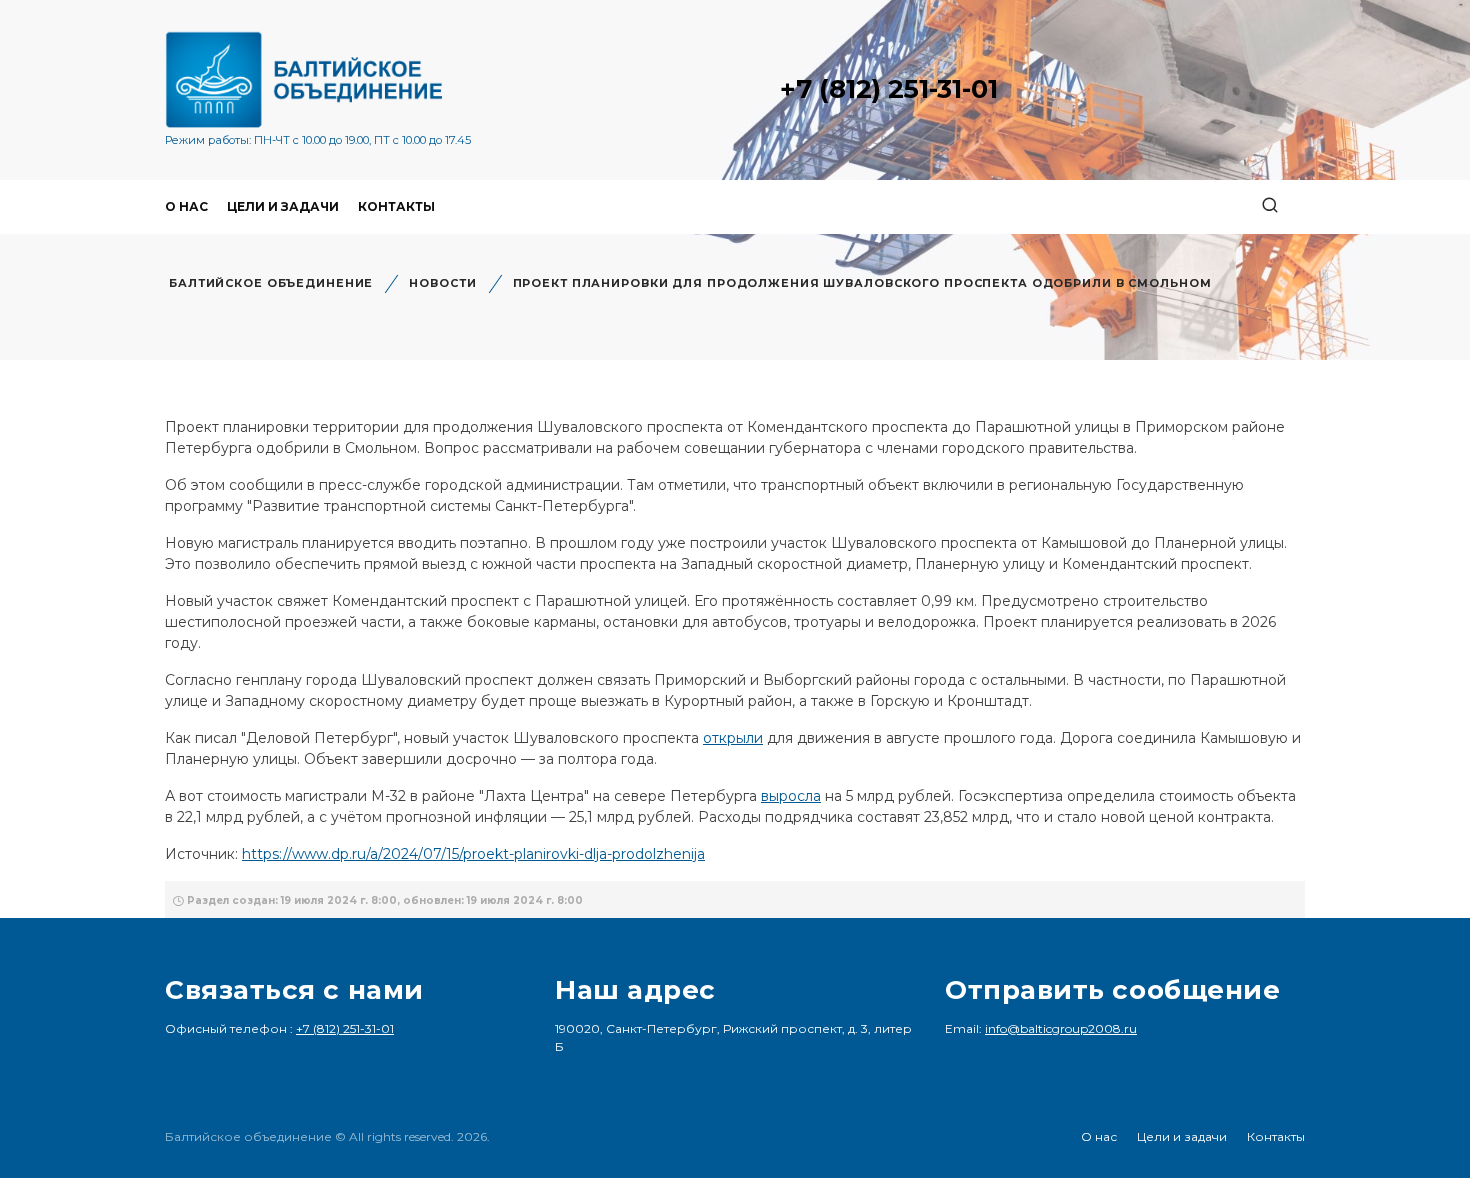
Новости (442, 283)
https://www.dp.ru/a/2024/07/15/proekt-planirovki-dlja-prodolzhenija (473, 854)
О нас (186, 206)
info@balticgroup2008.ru (1061, 1028)
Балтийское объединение (271, 283)
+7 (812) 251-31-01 (889, 89)
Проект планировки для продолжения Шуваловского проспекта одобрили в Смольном (862, 283)
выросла (791, 796)
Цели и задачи (283, 206)
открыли (733, 738)
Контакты (396, 206)
